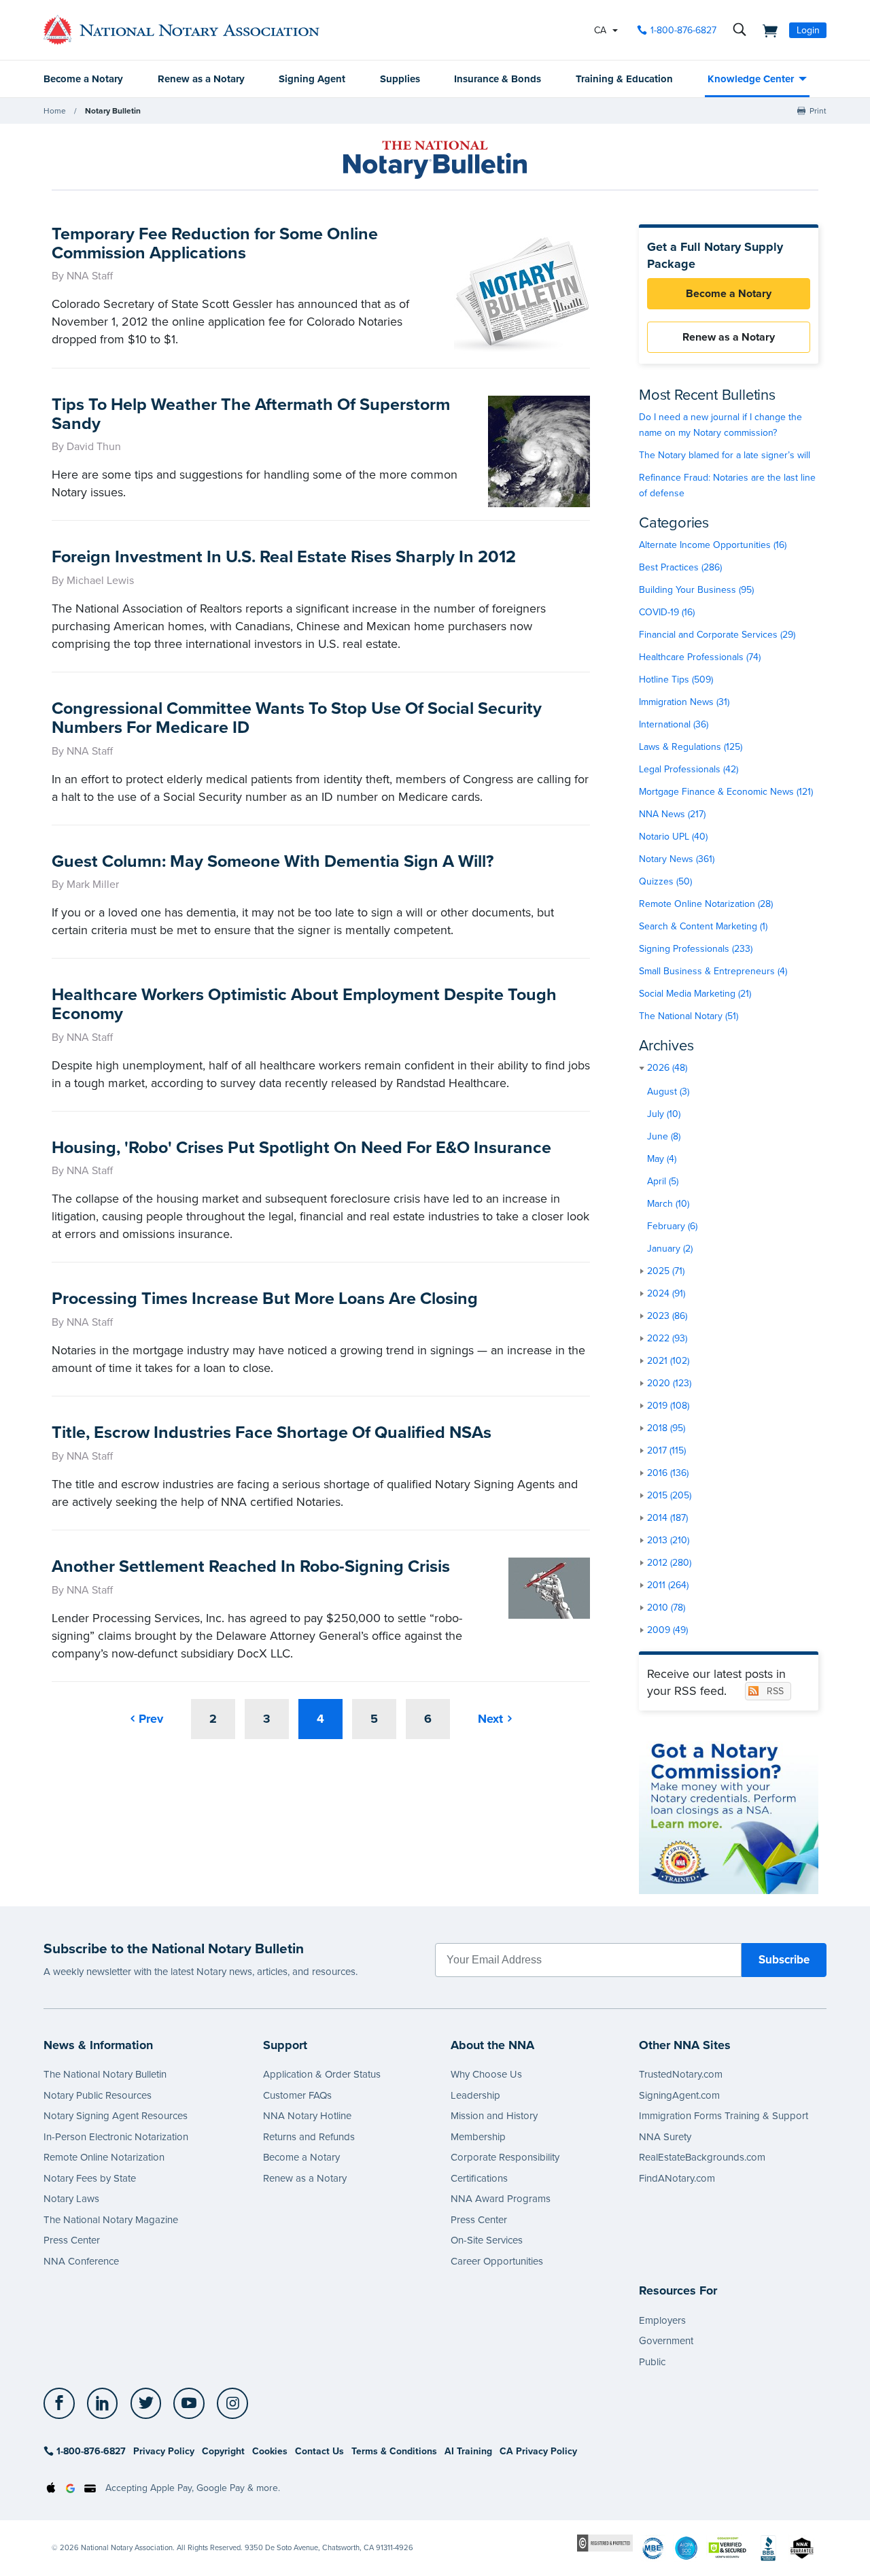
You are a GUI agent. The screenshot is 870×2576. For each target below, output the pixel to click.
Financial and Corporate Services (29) (717, 635)
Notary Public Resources (98, 2095)
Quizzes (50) (665, 881)
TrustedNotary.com (681, 2074)
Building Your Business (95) (696, 590)
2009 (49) (667, 1630)
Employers (662, 2320)
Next (490, 1719)
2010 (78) (666, 1608)
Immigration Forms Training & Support (724, 2116)
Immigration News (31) (684, 702)
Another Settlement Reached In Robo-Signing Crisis (251, 1566)
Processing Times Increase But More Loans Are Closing (265, 1299)
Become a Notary (83, 79)
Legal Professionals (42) (689, 769)
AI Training (468, 2451)
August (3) (668, 1092)
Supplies (400, 79)
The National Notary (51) (689, 1016)
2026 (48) (667, 1068)
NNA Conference (81, 2261)
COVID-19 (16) (667, 612)
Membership (478, 2137)
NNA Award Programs (501, 2199)
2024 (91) (666, 1293)
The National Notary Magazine (111, 2220)
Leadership (475, 2095)
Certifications (479, 2178)
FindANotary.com (677, 2178)
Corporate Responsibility (505, 2157)
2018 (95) (666, 1428)
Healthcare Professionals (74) (700, 657)
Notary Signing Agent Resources (116, 2116)
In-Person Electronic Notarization (116, 2137)
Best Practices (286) (680, 567)
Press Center (72, 2240)
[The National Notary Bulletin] (435, 160)
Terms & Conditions (394, 2451)
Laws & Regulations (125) (691, 747)
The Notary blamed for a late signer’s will (725, 455)
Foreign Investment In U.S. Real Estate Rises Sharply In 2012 (284, 557)
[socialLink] (63, 2403)
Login (808, 30)
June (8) (664, 1136)
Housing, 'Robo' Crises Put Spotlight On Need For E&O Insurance (301, 1148)
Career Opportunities (497, 2261)
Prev (151, 1719)
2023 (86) (667, 1316)
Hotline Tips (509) (676, 680)
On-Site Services (487, 2240)
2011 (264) (668, 1585)
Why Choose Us (486, 2074)
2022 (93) (667, 1338)
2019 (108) (668, 1406)
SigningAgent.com (679, 2095)
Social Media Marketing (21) (695, 994)
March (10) (668, 1204)
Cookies (270, 2451)
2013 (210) (668, 1540)
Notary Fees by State (90, 2178)
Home (55, 111)
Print (818, 111)
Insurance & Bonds (498, 79)
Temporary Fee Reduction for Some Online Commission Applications (215, 243)
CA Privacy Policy (538, 2451)
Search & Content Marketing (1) (703, 926)
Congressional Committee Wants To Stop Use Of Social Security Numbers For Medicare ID (297, 718)
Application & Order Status (322, 2074)
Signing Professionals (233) (696, 949)
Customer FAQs (297, 2095)
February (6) (672, 1226)
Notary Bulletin (113, 111)
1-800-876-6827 (683, 30)
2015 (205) (669, 1495)
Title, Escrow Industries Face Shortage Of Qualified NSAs (272, 1432)
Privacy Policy (164, 2451)
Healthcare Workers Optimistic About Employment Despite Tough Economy (304, 1004)
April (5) (663, 1181)
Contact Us (319, 2451)
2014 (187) (667, 1518)
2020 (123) (669, 1383)
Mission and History (494, 2116)
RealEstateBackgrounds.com (702, 2157)
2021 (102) (668, 1361)
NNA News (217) (672, 814)
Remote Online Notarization (104, 2157)
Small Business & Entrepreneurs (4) (713, 971)
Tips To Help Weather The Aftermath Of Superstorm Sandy (251, 414)
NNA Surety (665, 2137)
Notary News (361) (677, 859)
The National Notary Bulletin (105, 2074)
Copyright (223, 2451)
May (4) (662, 1159)
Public (652, 2362)
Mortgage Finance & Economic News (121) (726, 792)
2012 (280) (669, 1563)
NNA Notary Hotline (307, 2116)
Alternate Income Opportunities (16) (713, 545)
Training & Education (624, 79)
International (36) (674, 724)
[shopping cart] (766, 30)
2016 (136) (668, 1473)
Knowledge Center (751, 79)
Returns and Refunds (309, 2137)
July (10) (664, 1114)
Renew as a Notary (201, 79)
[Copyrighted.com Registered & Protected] (605, 2542)
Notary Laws (71, 2199)
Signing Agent (312, 79)
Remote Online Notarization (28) (706, 904)
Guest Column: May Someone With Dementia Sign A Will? (273, 861)
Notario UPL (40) (673, 837)
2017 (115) (666, 1450)
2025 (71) (666, 1271)
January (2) (670, 1249)
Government (666, 2341)
